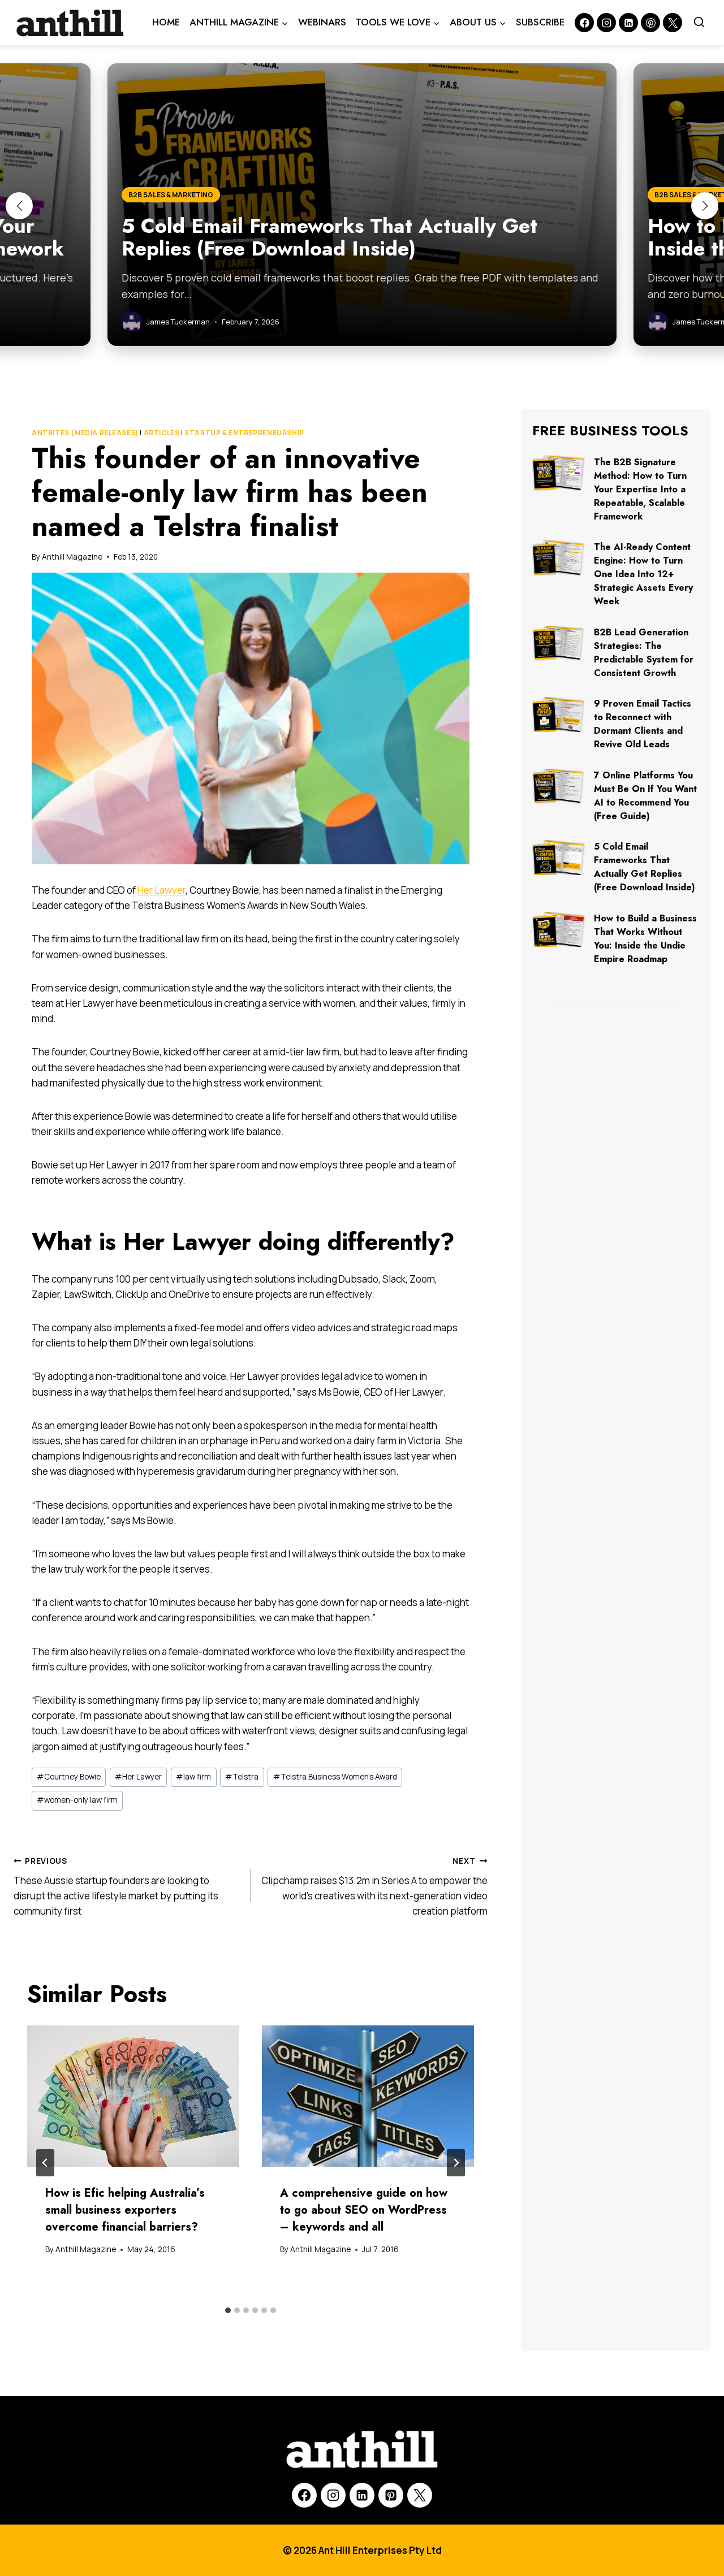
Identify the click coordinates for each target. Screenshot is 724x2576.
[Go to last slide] (45, 2163)
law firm (193, 1777)
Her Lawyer (161, 890)
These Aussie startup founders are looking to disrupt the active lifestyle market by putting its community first (116, 1887)
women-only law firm (77, 1800)
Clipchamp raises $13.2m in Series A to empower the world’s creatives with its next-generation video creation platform (374, 1887)
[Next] (456, 2163)
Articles (162, 433)
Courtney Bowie (69, 1777)
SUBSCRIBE (540, 22)
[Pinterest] (650, 23)
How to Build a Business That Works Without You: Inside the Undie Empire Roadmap (645, 939)
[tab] (228, 2310)
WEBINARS (322, 22)
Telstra (242, 1777)
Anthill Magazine (72, 557)
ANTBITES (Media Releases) (85, 433)
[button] (19, 206)
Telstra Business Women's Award (335, 1777)
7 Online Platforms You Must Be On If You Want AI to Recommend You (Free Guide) (645, 796)
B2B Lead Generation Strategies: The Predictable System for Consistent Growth (644, 653)
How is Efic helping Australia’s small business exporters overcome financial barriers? (125, 2210)
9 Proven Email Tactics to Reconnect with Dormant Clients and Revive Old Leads (643, 724)
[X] (420, 2495)
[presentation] (133, 2096)
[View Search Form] (699, 23)
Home (166, 22)
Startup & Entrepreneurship (244, 433)
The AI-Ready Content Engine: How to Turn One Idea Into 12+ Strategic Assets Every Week (643, 574)
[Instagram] (606, 23)
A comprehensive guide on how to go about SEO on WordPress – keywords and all (364, 2210)
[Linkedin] (628, 23)
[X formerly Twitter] (673, 23)
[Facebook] (584, 23)
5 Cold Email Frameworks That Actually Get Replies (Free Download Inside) (645, 867)
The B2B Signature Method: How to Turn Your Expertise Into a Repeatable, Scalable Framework (640, 489)
